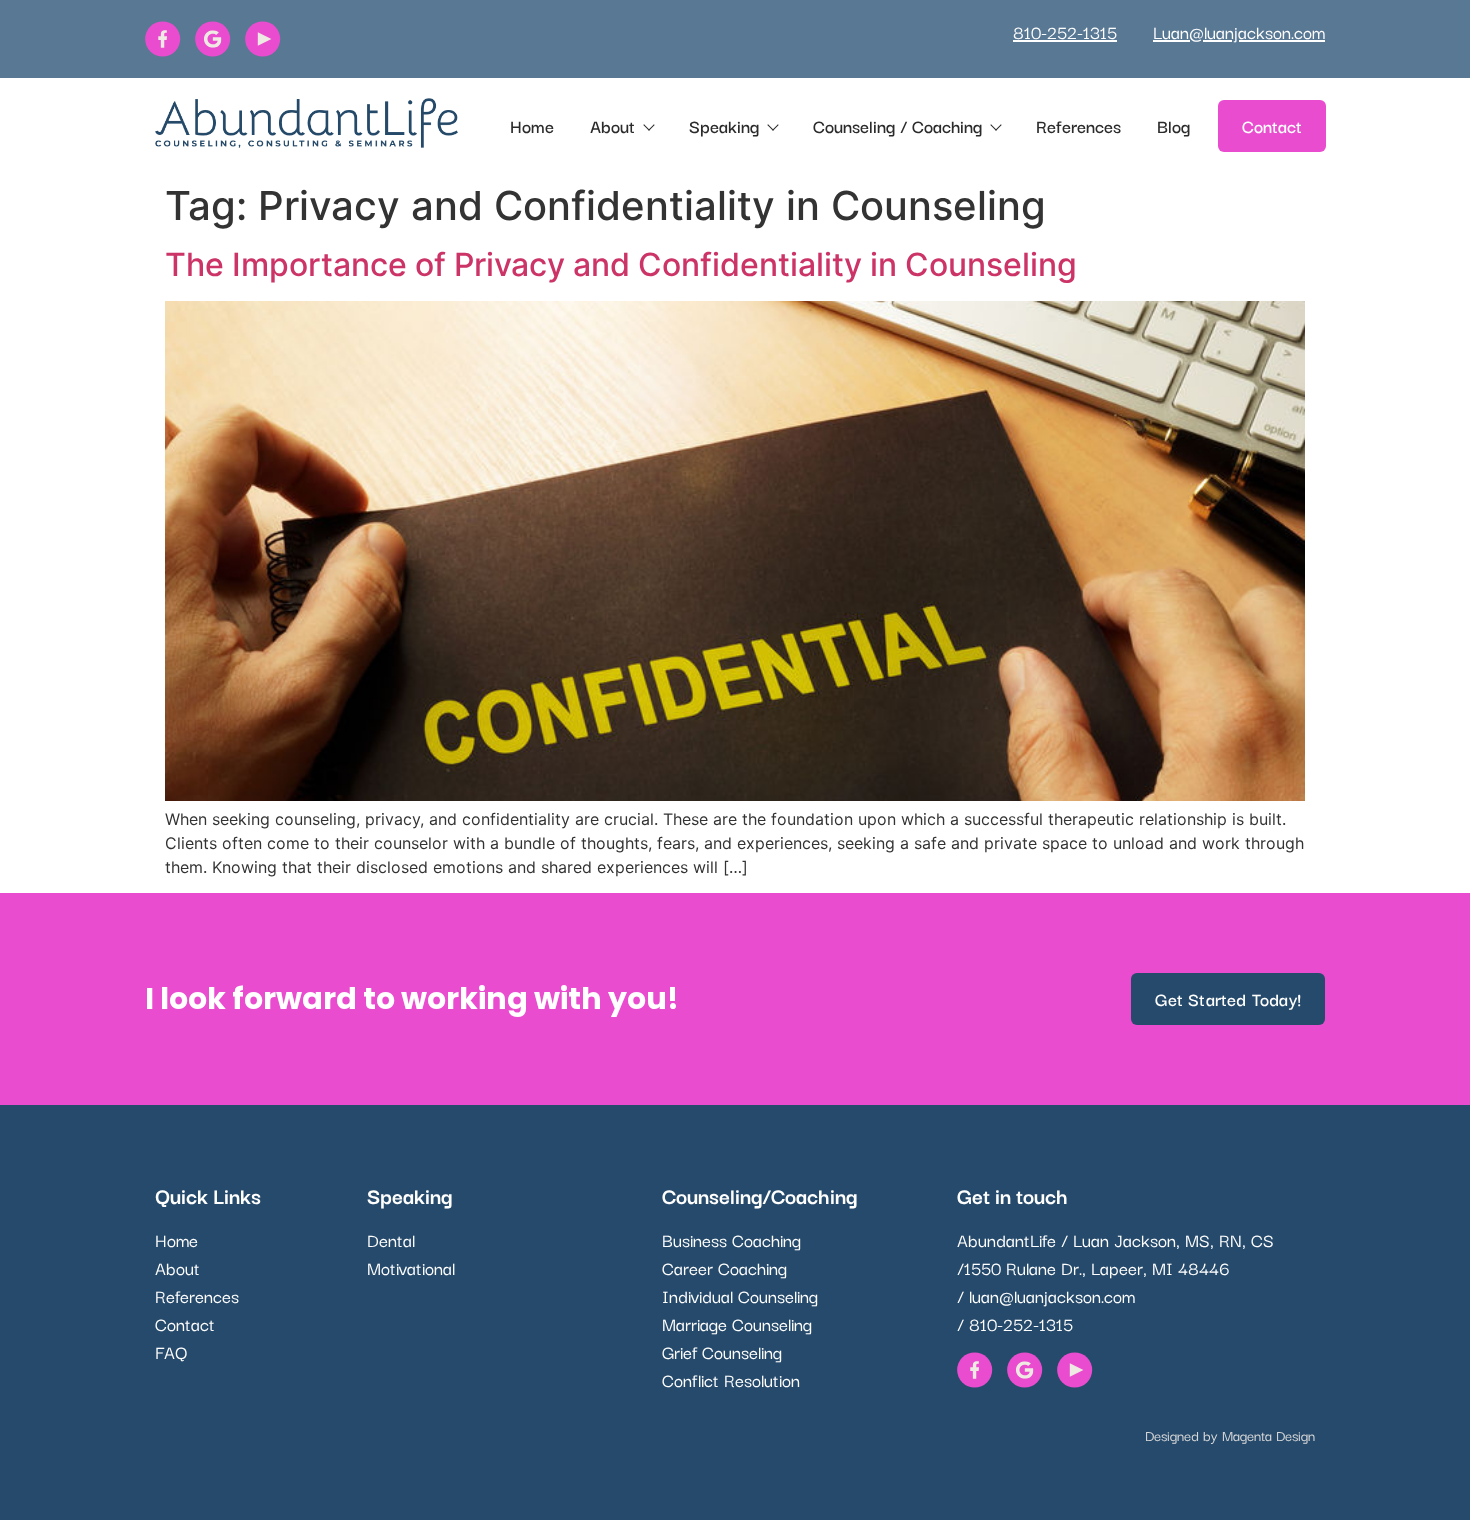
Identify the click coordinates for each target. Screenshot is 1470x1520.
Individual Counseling (740, 1295)
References (1078, 125)
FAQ (171, 1351)
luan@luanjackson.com (1052, 1295)
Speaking (724, 125)
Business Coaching (731, 1239)
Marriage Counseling (737, 1323)
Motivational (411, 1267)
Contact (185, 1323)
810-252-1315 (1065, 31)
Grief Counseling (722, 1351)
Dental (391, 1239)
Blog (1173, 125)
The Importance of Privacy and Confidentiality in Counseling (621, 264)
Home (532, 125)
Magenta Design (1268, 1435)
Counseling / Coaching (897, 125)
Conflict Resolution (731, 1379)
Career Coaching (724, 1267)
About (612, 125)
